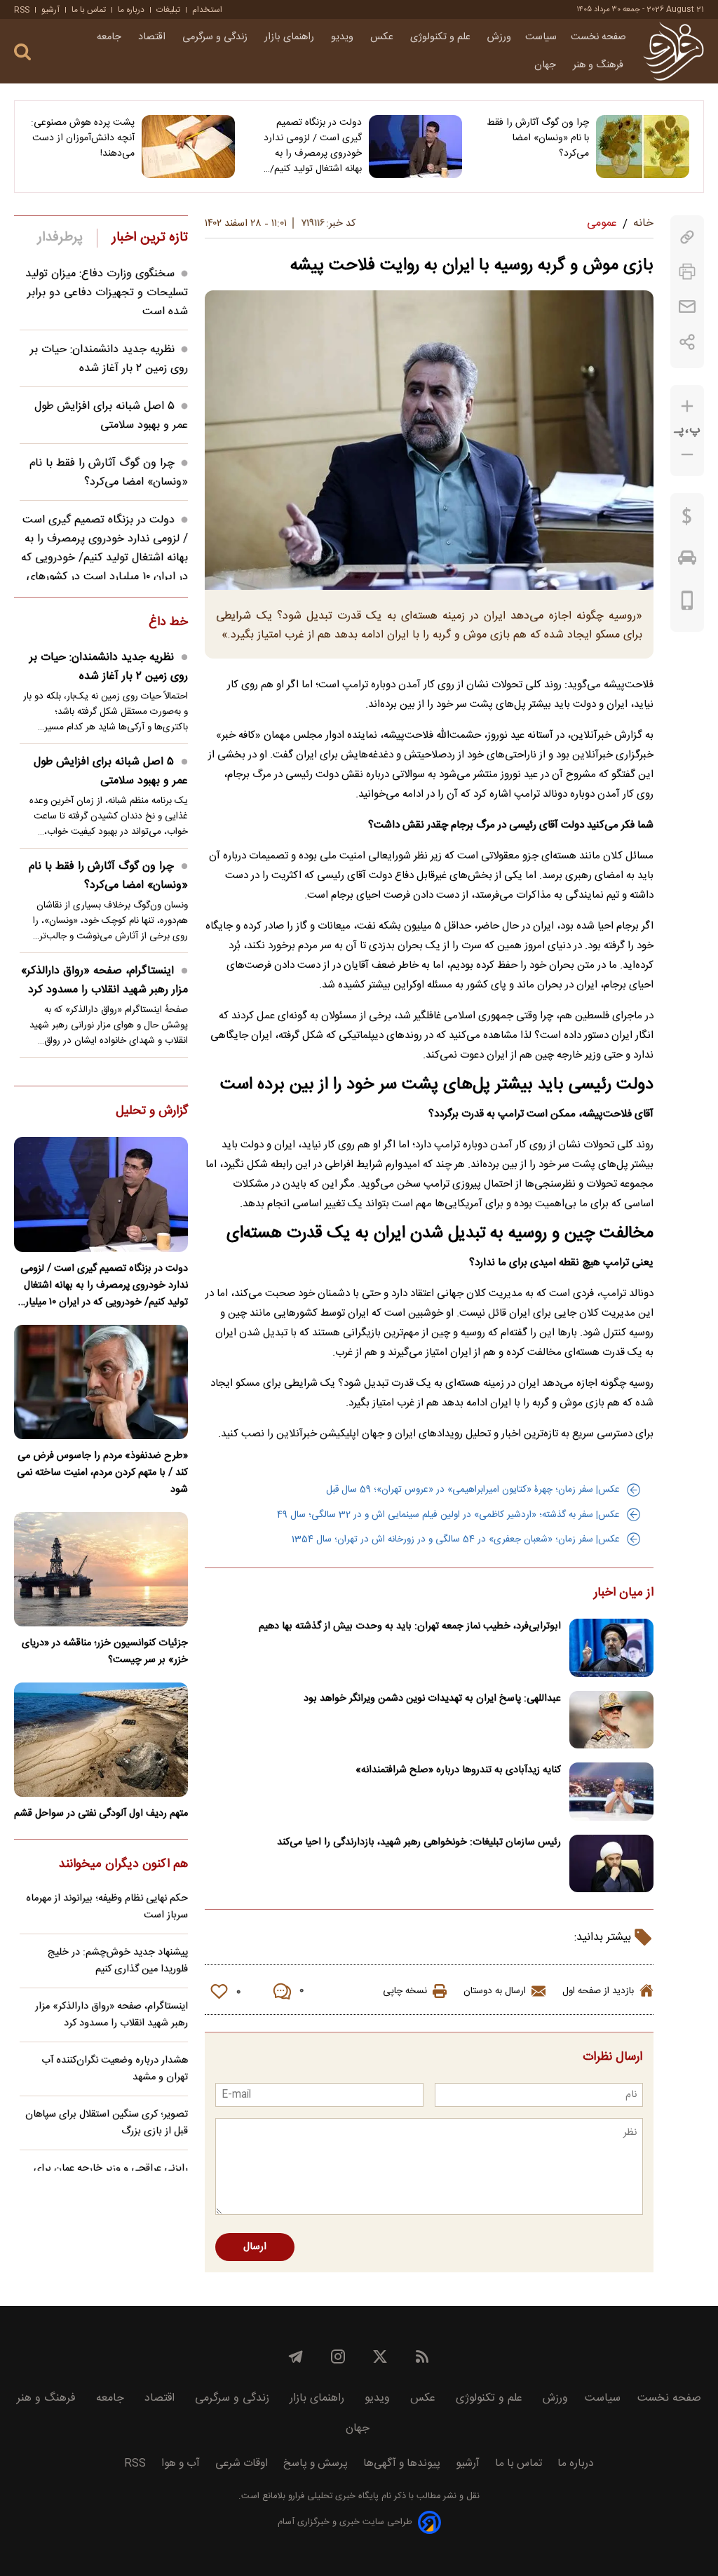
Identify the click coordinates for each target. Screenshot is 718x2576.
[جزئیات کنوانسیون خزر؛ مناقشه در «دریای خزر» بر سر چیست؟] (101, 1569)
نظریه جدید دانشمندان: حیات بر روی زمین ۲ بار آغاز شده (109, 359)
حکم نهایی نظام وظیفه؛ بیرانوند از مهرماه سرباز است (107, 1907)
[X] (380, 2356)
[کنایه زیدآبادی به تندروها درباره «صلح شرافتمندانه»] (611, 1792)
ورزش (499, 37)
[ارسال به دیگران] (687, 307)
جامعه (110, 37)
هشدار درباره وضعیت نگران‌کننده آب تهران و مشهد (115, 2069)
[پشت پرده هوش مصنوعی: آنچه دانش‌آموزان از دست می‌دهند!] (188, 147)
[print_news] (687, 272)
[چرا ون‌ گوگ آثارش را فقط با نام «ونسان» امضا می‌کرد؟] (643, 147)
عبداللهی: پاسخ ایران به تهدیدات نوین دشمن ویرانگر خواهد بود (432, 1699)
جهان (547, 65)
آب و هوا (181, 2463)
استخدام (207, 10)
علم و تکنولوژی (442, 37)
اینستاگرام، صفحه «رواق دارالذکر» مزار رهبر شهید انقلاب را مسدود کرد (104, 980)
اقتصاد (153, 37)
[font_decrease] (687, 455)
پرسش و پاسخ (316, 2463)
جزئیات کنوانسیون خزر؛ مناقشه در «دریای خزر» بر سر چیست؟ (105, 1652)
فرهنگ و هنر (600, 65)
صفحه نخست (598, 37)
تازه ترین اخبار (150, 238)
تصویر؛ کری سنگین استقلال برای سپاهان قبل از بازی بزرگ (107, 2123)
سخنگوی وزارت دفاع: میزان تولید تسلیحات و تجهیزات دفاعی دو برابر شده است (107, 293)
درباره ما (131, 10)
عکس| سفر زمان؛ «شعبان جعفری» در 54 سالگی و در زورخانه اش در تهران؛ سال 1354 (456, 1539)
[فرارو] (673, 51)
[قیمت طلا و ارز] (687, 520)
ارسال (255, 2247)
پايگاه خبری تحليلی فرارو (332, 2496)
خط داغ (168, 623)
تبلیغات (168, 10)
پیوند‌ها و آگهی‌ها (402, 2463)
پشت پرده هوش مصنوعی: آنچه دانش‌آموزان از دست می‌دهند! (83, 138)
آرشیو (50, 10)
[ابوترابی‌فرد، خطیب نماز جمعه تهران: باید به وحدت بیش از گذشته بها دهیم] (611, 1648)
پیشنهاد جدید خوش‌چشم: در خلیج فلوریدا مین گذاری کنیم (118, 1961)
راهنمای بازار (291, 37)
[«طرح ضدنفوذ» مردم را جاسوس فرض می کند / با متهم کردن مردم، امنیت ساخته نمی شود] (101, 1382)
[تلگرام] (296, 2356)
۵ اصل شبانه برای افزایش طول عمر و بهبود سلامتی (111, 416)
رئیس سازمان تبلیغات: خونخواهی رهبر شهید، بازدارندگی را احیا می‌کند (419, 1842)
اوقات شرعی (242, 2463)
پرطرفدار (60, 238)
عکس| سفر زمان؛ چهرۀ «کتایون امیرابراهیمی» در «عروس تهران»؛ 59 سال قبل (473, 1490)
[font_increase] (687, 406)
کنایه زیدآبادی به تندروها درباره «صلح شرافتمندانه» (458, 1770)
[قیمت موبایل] (687, 604)
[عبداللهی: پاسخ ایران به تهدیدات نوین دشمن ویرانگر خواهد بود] (611, 1720)
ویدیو (344, 37)
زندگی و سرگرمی (216, 37)
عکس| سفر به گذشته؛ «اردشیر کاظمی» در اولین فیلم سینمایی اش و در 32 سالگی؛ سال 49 (448, 1515)
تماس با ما (89, 10)
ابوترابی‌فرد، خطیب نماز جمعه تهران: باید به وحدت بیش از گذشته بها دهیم (410, 1626)
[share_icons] (687, 342)
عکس (383, 37)
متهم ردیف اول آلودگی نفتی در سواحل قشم (101, 1814)
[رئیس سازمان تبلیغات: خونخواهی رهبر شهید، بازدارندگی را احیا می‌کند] (611, 1864)
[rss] (422, 2356)
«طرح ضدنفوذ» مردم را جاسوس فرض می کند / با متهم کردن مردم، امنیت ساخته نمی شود (102, 1473)
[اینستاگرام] (338, 2356)
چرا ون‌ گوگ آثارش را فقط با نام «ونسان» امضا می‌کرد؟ (538, 138)
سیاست (541, 37)
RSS (22, 10)
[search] (22, 52)
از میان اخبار (624, 1593)
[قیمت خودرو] (687, 561)
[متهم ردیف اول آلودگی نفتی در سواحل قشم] (101, 1740)
